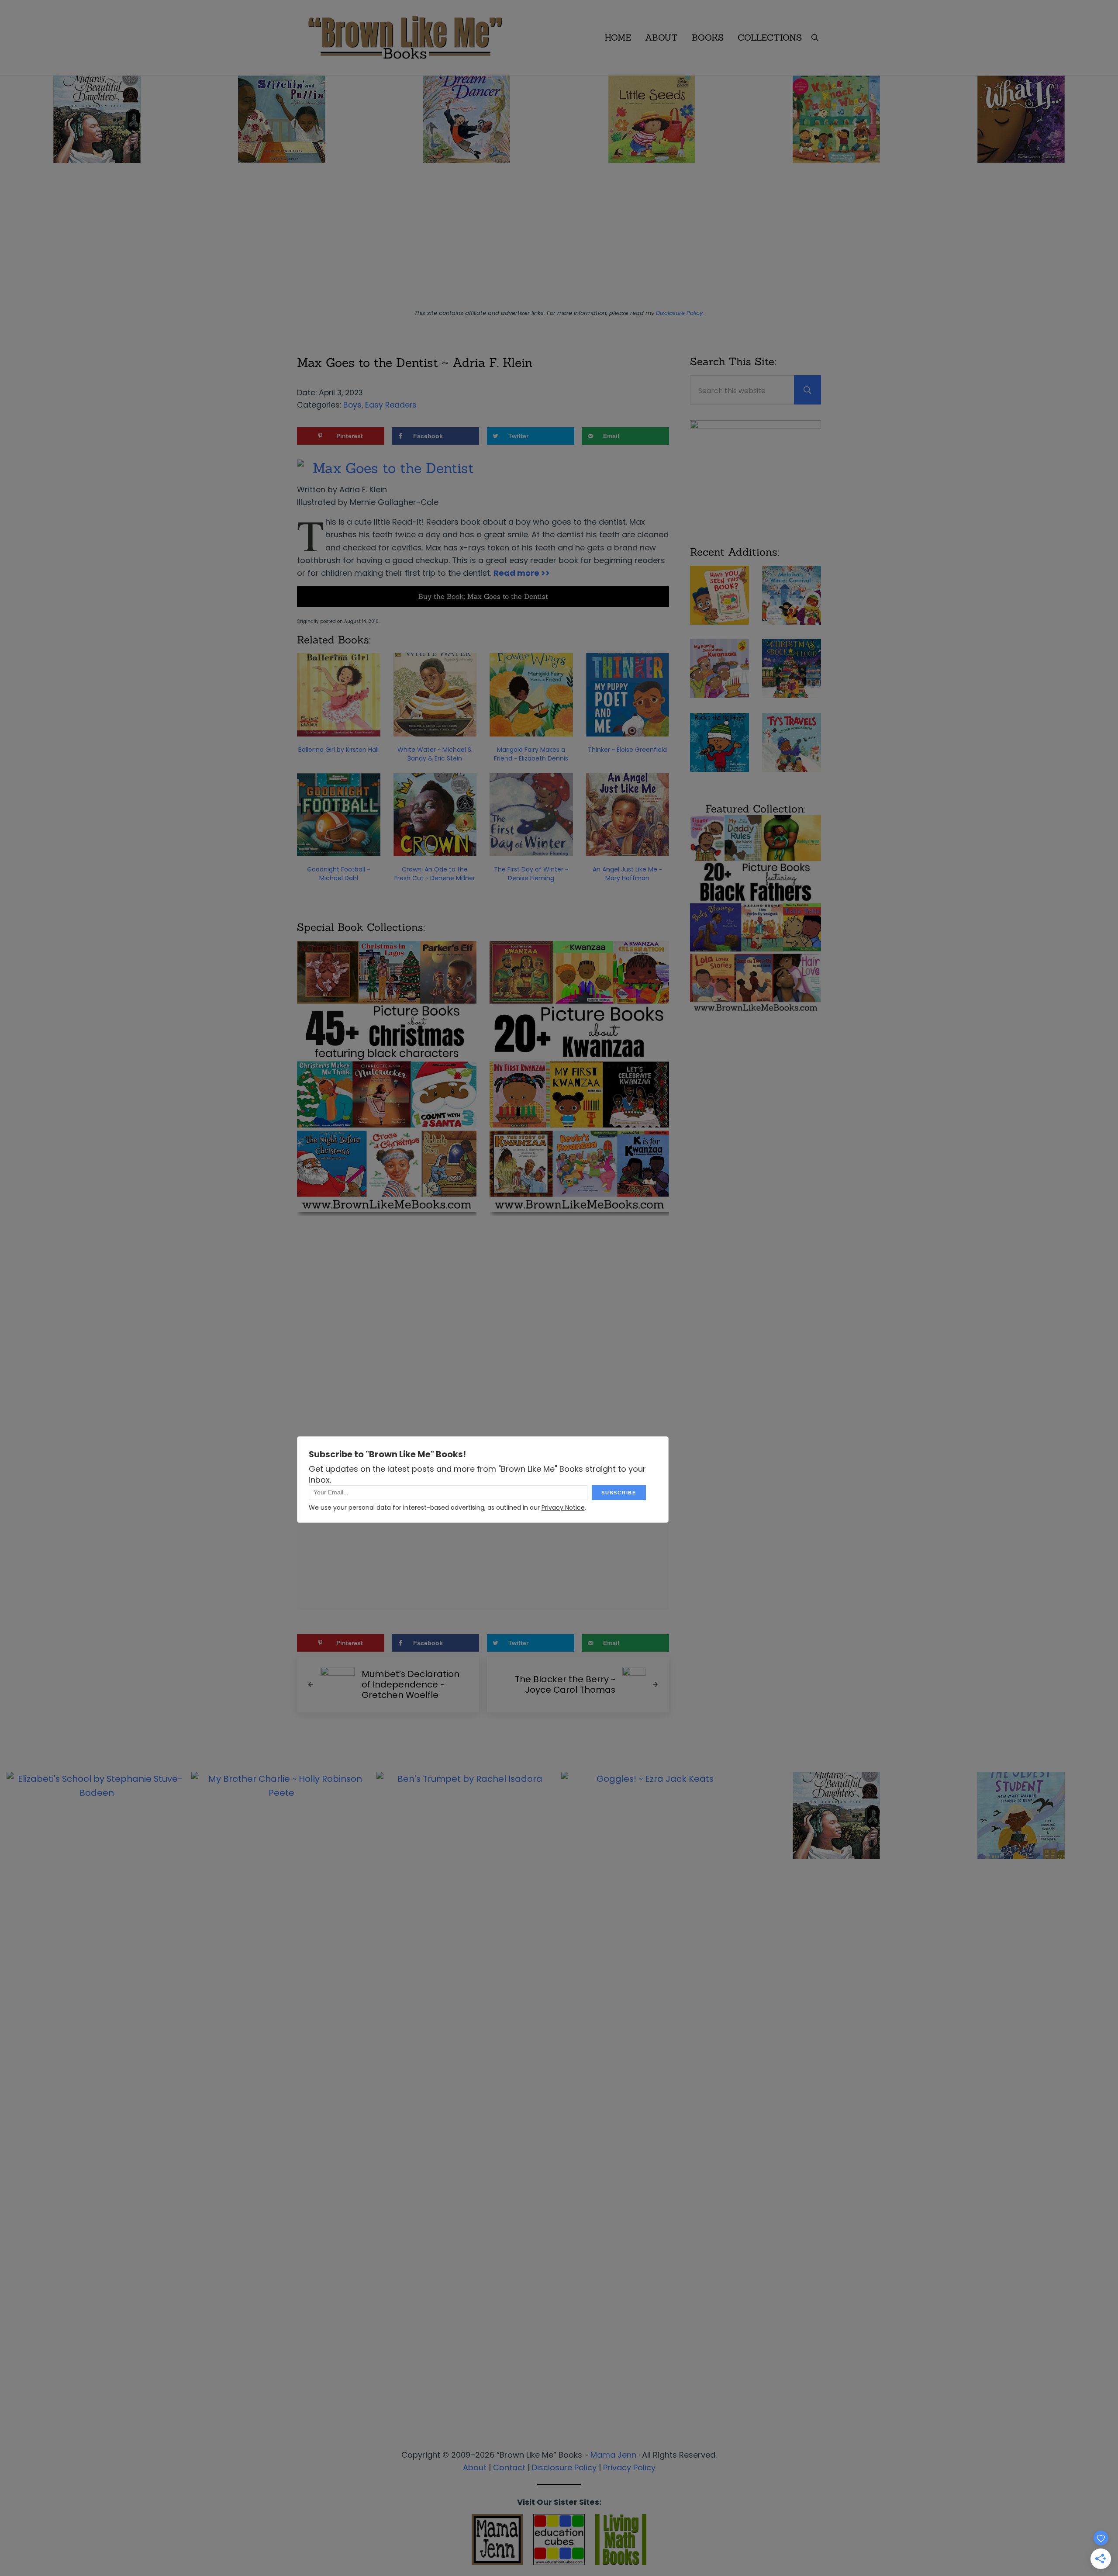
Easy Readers (391, 405)
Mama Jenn (613, 2455)
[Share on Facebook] (11, 1275)
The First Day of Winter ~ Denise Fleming (531, 874)
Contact (509, 2467)
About (475, 2467)
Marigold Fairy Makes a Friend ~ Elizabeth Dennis (531, 754)
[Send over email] (11, 1324)
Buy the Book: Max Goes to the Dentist (483, 596)
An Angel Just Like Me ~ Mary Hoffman (627, 874)
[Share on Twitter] (11, 1299)
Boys (352, 405)
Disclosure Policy (679, 313)
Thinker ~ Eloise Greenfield (627, 750)
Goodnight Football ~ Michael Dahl (338, 874)
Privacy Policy (629, 2467)
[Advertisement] (559, 239)
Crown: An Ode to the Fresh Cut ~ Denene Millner (435, 874)
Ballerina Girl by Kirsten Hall (338, 750)
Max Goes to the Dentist (393, 468)
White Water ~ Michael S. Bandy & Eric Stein (435, 754)
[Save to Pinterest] (11, 1250)
